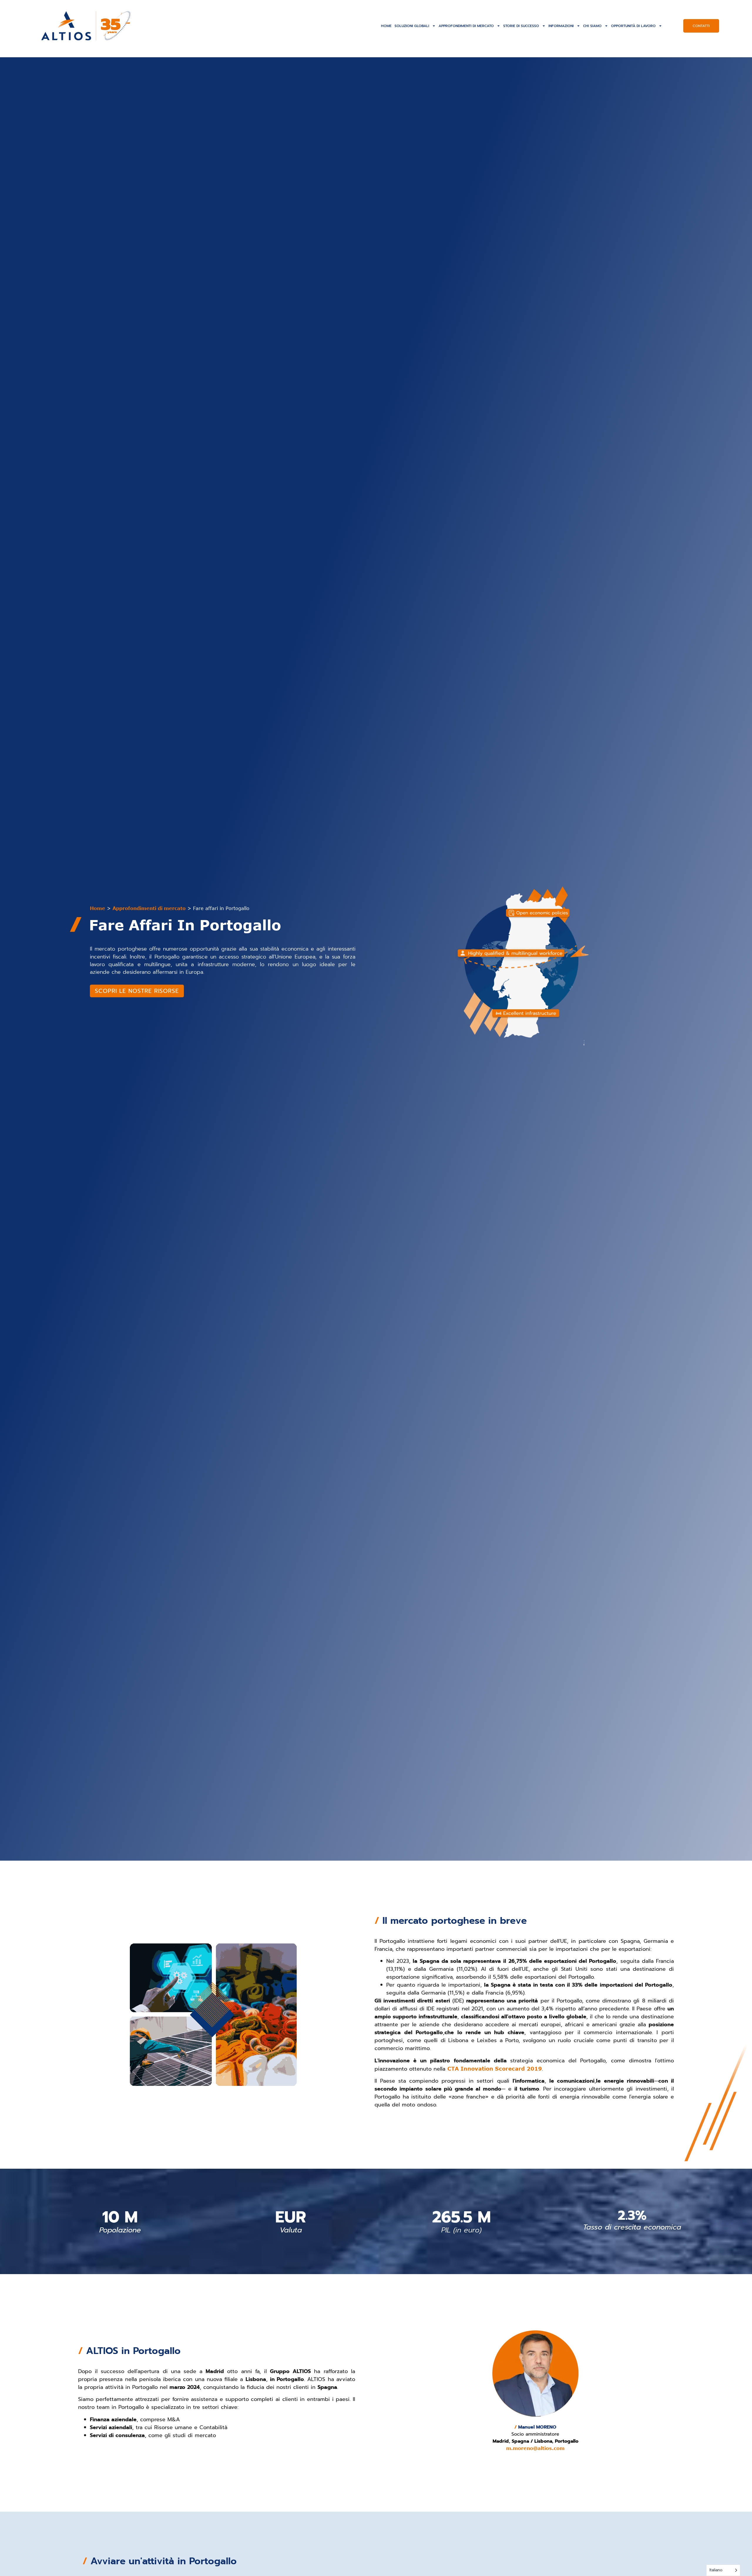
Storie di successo (521, 26)
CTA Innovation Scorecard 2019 (495, 2069)
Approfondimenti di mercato (466, 26)
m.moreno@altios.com (535, 2448)
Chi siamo (592, 26)
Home (386, 26)
